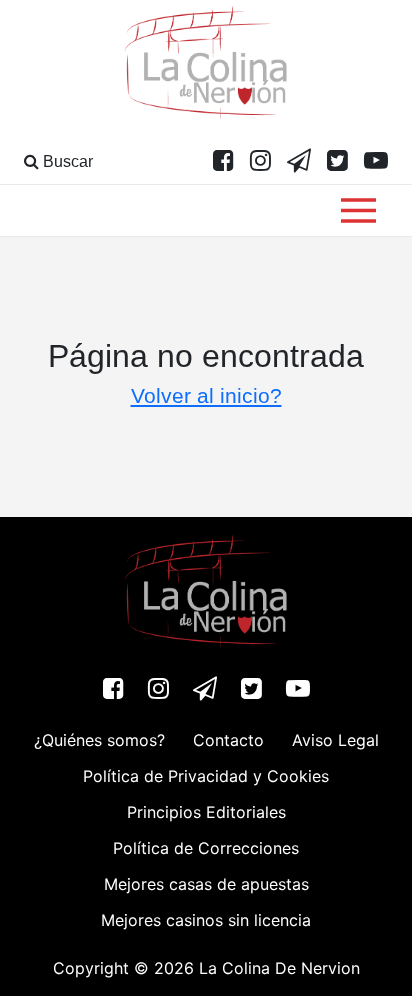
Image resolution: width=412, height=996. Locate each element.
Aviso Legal (335, 740)
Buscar (66, 161)
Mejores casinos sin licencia (206, 920)
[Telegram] (299, 162)
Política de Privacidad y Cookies (206, 776)
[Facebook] (223, 162)
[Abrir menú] (358, 210)
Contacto (228, 740)
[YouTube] (376, 162)
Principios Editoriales (206, 812)
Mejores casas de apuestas (206, 884)
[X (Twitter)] (337, 162)
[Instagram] (260, 162)
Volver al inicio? (206, 395)
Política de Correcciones (206, 848)
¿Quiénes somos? (99, 740)
